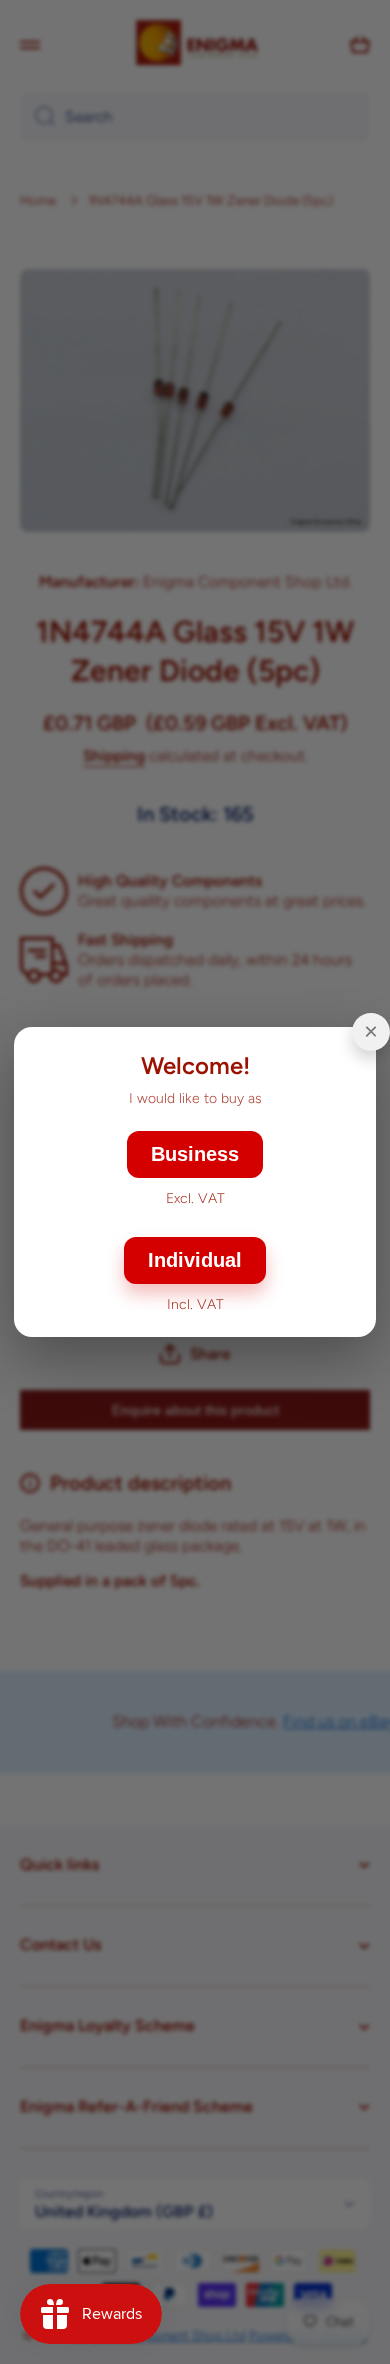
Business (195, 1154)
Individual (195, 1260)
